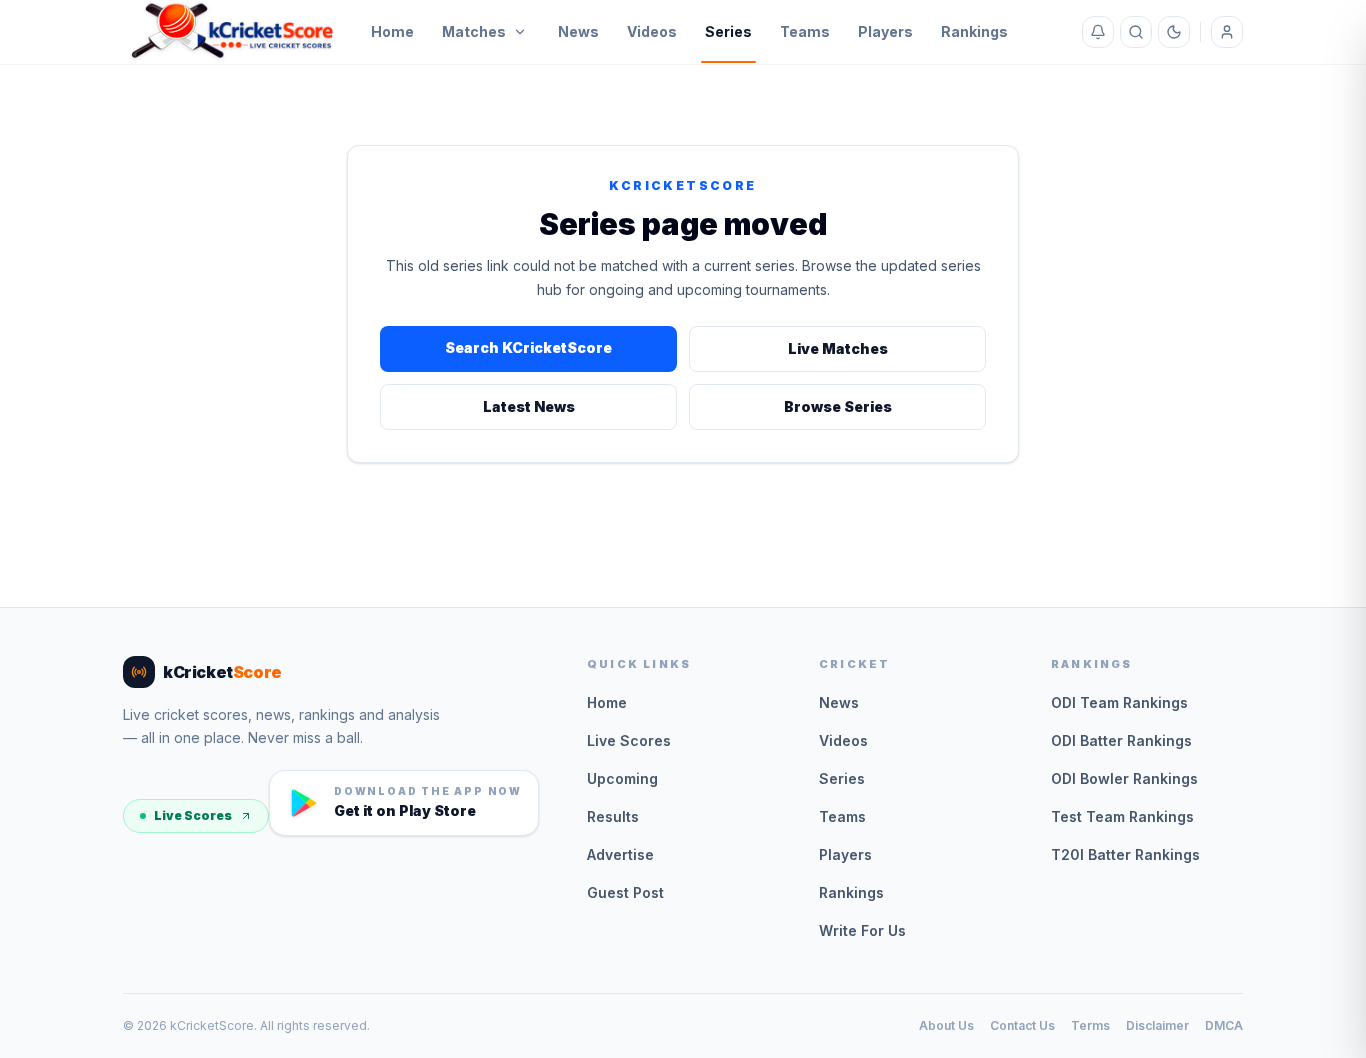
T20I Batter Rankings (1125, 854)
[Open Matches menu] (520, 32)
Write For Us (862, 930)
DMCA (1224, 1025)
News (578, 31)
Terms (1090, 1025)
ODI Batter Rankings (1121, 740)
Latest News (529, 406)
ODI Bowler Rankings (1124, 778)
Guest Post (625, 892)
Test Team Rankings (1122, 816)
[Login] (1227, 32)
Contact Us (1022, 1025)
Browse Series (838, 406)
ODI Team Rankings (1119, 702)
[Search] (1136, 32)
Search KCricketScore (528, 347)
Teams (805, 31)
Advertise (620, 854)
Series (728, 31)
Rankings (974, 31)
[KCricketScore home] (233, 32)
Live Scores (193, 815)
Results (613, 816)
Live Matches (838, 348)
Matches (474, 31)
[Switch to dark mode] (1174, 32)
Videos (652, 31)
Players (885, 31)
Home (392, 31)
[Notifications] (1098, 32)
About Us (946, 1025)
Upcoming (622, 778)
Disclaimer (1157, 1025)
